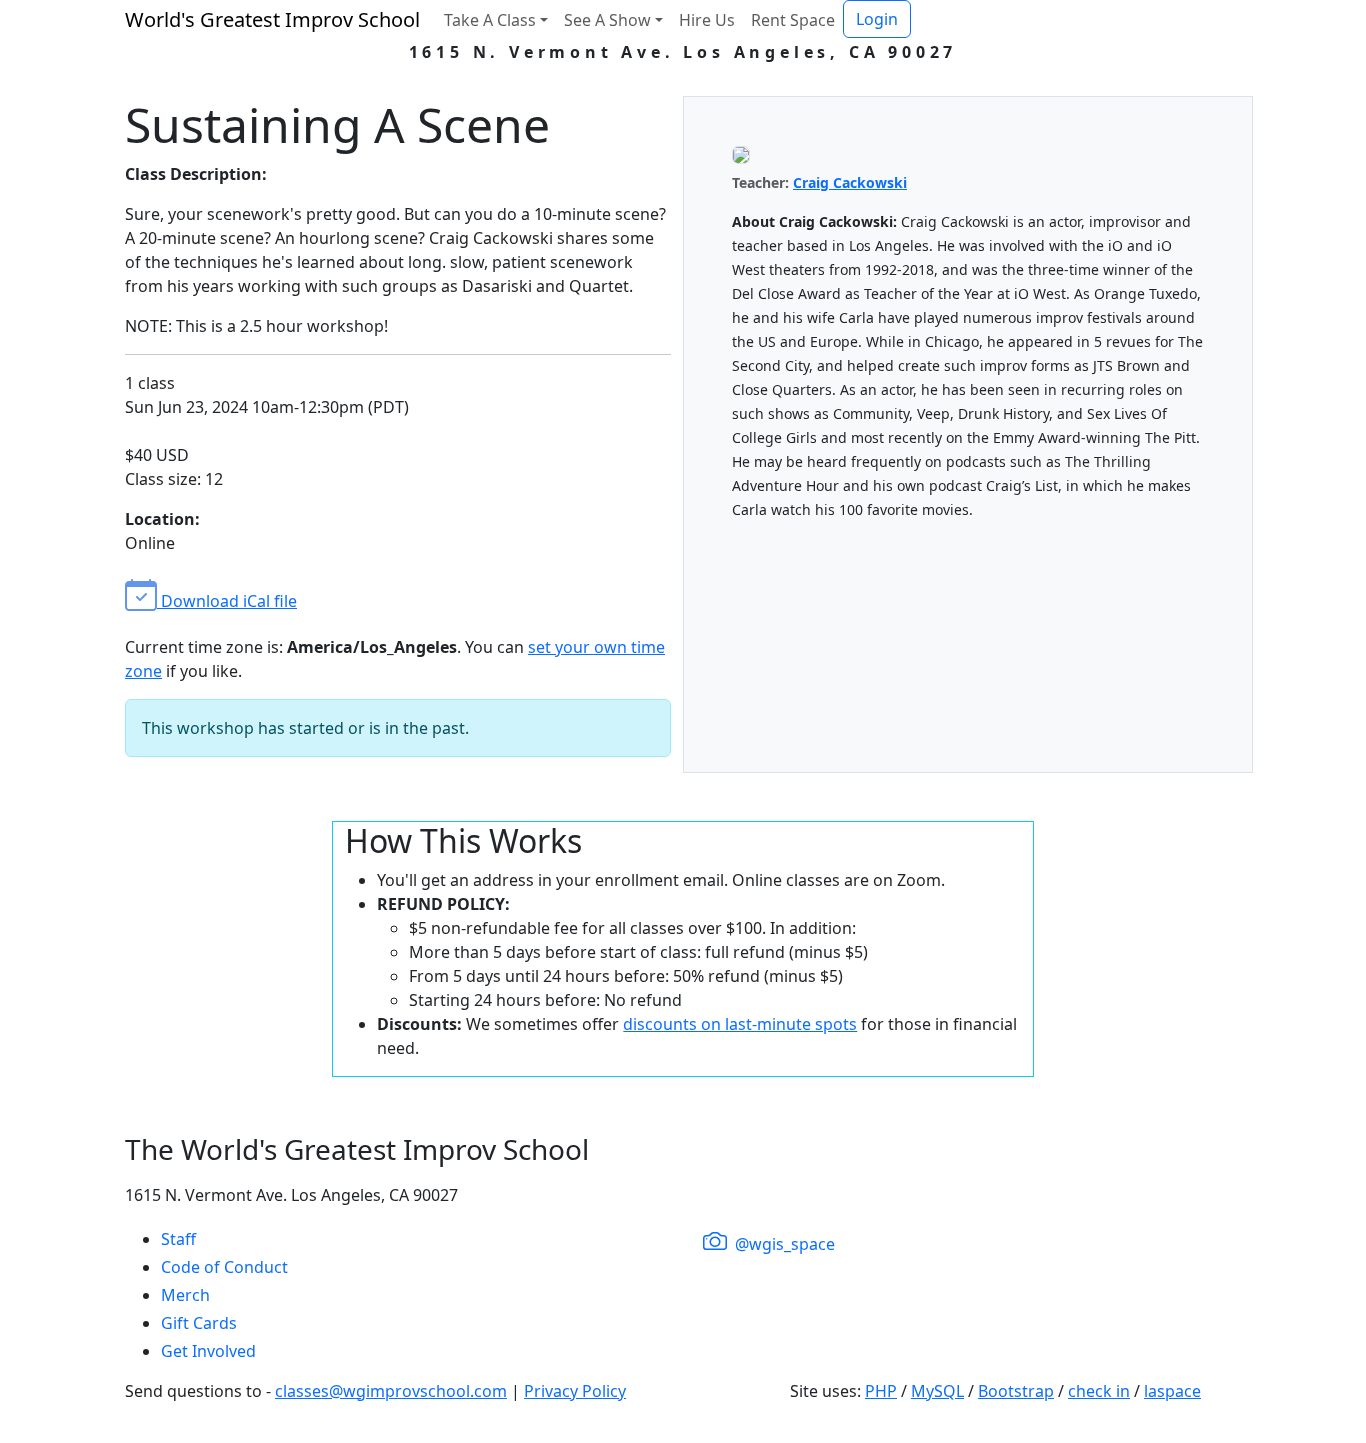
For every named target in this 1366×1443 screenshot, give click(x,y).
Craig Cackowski (850, 182)
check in (1099, 1391)
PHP (881, 1391)
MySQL (937, 1391)
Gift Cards (199, 1323)
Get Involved (208, 1351)
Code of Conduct (224, 1267)
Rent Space (793, 20)
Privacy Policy (575, 1391)
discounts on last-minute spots (740, 1024)
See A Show (607, 20)
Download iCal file (227, 601)
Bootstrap (1016, 1391)
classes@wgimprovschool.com (391, 1391)
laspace (1172, 1391)
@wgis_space (783, 1244)
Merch (185, 1295)
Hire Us (707, 20)
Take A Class (490, 20)
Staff (178, 1239)
